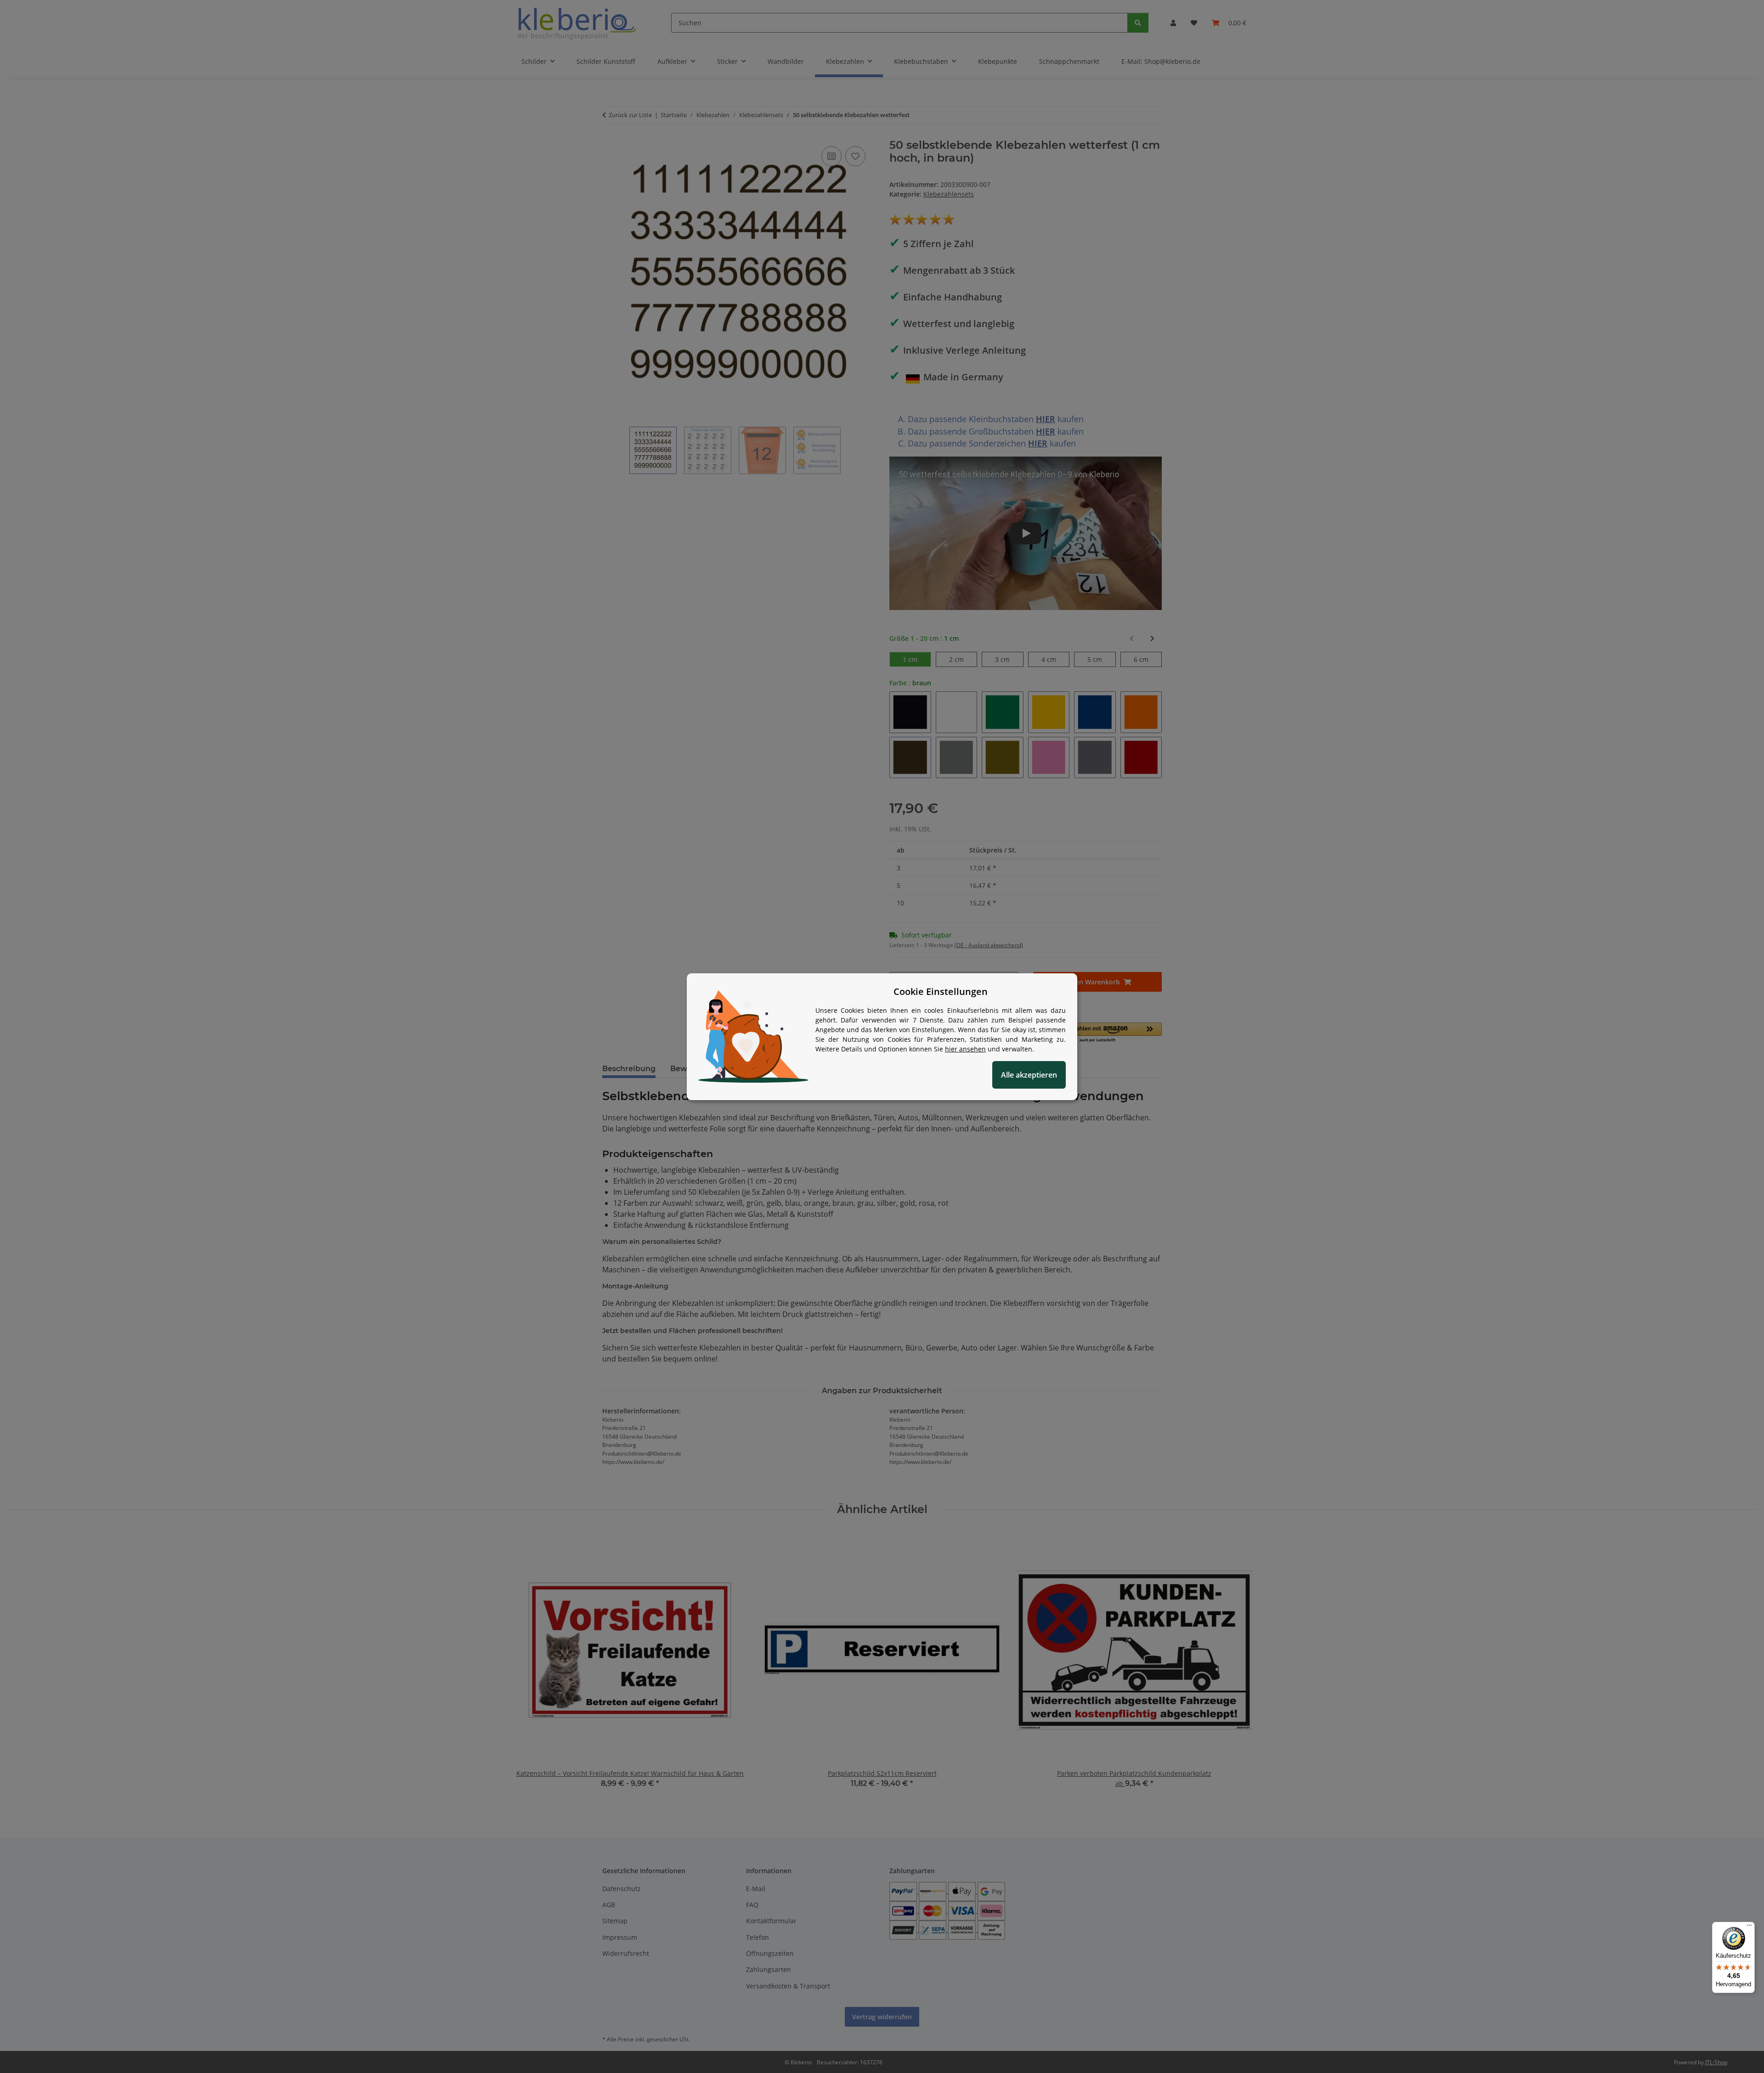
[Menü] (1749, 1927)
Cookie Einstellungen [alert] (941, 991)
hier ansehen (965, 1049)
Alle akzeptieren (1029, 1075)
